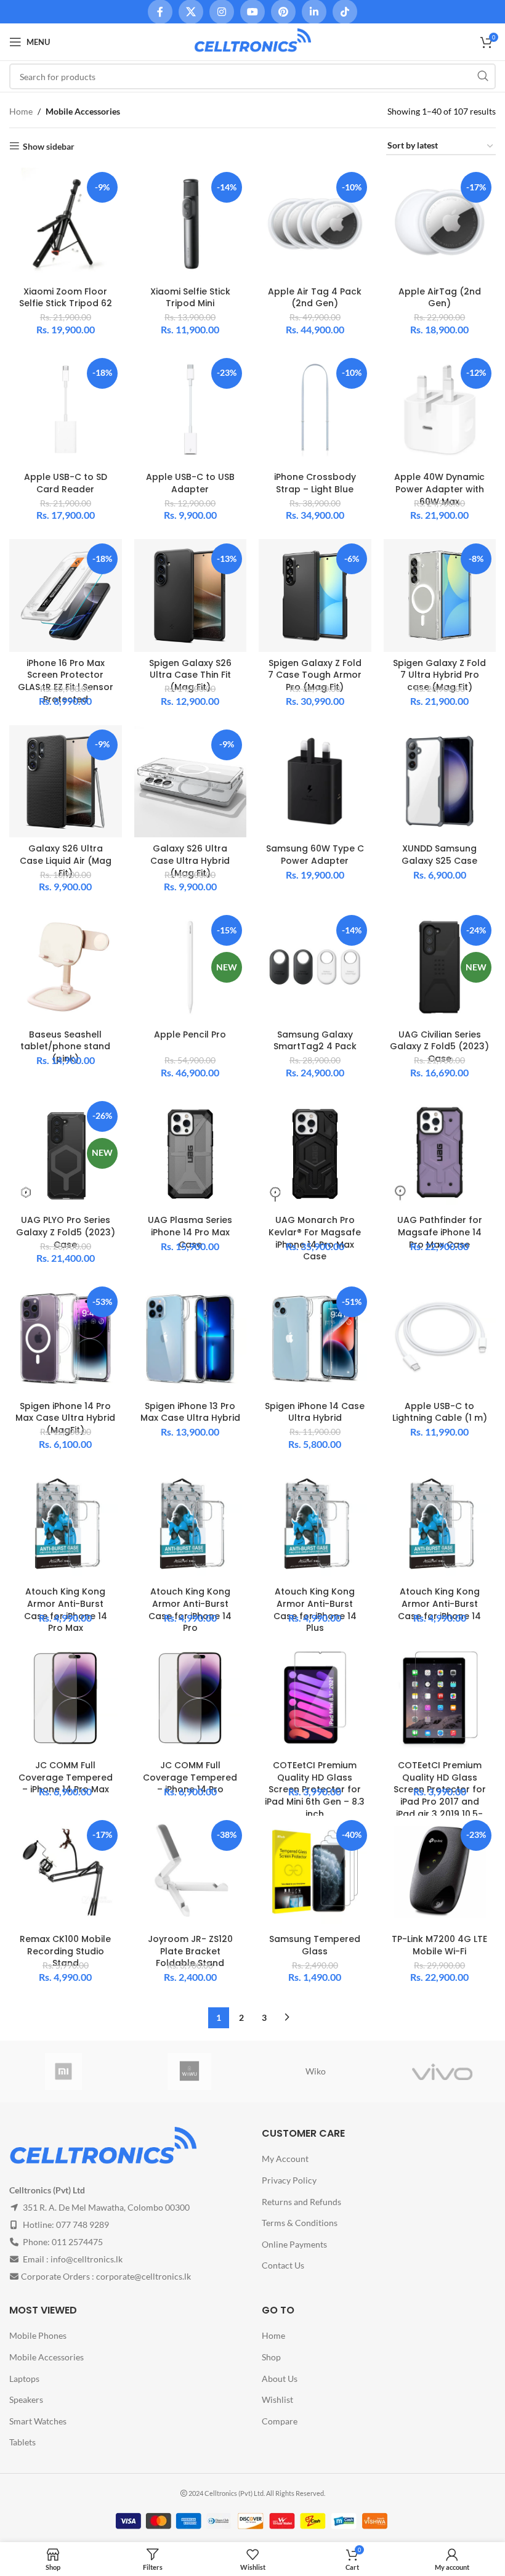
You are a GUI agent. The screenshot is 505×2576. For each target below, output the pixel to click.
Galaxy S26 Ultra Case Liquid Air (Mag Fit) (66, 860)
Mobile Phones (38, 2335)
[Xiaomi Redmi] (63, 2071)
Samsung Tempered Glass (315, 1945)
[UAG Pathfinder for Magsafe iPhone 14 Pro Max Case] (440, 1153)
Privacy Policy (289, 2180)
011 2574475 (77, 2242)
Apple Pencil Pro (190, 1034)
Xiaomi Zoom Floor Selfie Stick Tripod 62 (66, 298)
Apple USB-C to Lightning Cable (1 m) (440, 1412)
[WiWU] (189, 2071)
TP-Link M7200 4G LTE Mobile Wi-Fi (439, 1945)
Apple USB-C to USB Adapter (190, 483)
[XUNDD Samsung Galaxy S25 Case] (440, 782)
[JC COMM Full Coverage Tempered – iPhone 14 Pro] (191, 1698)
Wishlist (277, 2399)
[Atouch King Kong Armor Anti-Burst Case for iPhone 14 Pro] (191, 1525)
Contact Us (283, 2265)
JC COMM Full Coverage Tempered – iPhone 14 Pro (190, 1777)
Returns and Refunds (301, 2202)
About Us (280, 2379)
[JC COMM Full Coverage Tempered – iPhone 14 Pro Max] (66, 1698)
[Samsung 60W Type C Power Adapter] (315, 782)
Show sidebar (49, 146)
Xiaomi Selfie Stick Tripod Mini (190, 298)
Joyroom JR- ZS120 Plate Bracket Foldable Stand (190, 1951)
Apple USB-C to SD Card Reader (66, 483)
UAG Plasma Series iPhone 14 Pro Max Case (190, 1232)
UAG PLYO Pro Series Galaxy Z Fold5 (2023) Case (66, 1232)
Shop (271, 2357)
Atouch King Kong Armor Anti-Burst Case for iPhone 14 (439, 1603)
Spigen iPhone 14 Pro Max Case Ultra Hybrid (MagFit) (65, 1418)
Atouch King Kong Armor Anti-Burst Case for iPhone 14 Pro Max (66, 1610)
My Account (285, 2159)
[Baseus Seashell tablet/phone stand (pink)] (66, 967)
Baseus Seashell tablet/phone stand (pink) (65, 1046)
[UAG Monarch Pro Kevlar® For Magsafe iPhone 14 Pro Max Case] (315, 1153)
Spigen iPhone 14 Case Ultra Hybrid (315, 1412)
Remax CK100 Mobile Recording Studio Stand (65, 1951)
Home (21, 111)
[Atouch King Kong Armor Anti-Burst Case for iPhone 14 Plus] (315, 1525)
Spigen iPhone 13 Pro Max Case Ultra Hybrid (190, 1412)
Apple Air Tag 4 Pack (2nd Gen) (315, 298)
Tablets (22, 2442)
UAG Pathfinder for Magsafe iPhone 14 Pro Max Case (440, 1232)
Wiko (316, 2071)
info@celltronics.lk (87, 2259)
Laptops (24, 2379)
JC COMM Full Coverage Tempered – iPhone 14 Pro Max (66, 1777)
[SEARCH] (483, 76)
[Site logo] (252, 41)
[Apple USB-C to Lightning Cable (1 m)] (440, 1339)
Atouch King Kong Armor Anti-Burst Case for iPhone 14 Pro (190, 1610)
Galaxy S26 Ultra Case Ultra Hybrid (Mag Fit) (190, 860)
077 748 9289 (83, 2225)
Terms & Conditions (300, 2223)
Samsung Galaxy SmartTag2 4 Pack (315, 1041)
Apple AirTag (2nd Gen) (440, 298)
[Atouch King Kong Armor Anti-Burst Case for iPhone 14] (440, 1525)
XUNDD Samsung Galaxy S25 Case (439, 855)
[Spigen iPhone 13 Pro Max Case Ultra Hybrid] (191, 1339)
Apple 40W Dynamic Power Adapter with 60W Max (439, 489)
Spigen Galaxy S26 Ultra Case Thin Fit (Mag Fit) (190, 675)
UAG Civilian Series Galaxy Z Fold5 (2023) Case (439, 1046)
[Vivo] (442, 2071)
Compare (280, 2421)
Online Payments (294, 2244)
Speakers (26, 2399)
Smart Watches (38, 2421)
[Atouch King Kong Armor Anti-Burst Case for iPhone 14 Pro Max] (66, 1525)
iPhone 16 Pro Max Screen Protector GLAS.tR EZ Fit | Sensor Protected (66, 681)
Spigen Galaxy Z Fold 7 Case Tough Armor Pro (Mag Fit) (315, 675)
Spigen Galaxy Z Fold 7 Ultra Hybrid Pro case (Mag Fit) (439, 675)
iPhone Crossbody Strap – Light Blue (315, 483)
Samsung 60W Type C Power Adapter (315, 855)
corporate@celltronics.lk (143, 2276)
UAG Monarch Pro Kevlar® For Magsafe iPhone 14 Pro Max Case (315, 1238)
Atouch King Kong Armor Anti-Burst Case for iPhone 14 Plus (315, 1610)
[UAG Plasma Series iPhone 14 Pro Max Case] (191, 1153)
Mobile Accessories (46, 2357)
